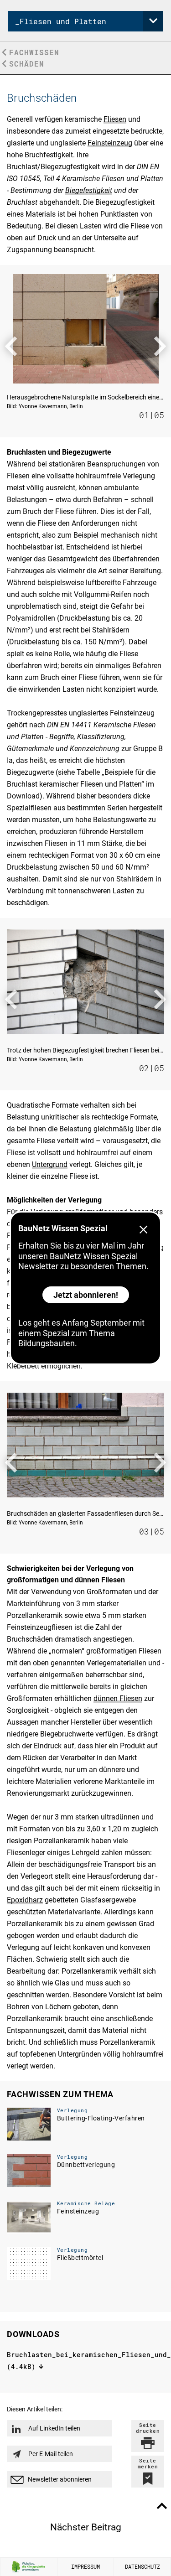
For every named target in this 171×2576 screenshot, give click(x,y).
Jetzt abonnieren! (86, 1295)
